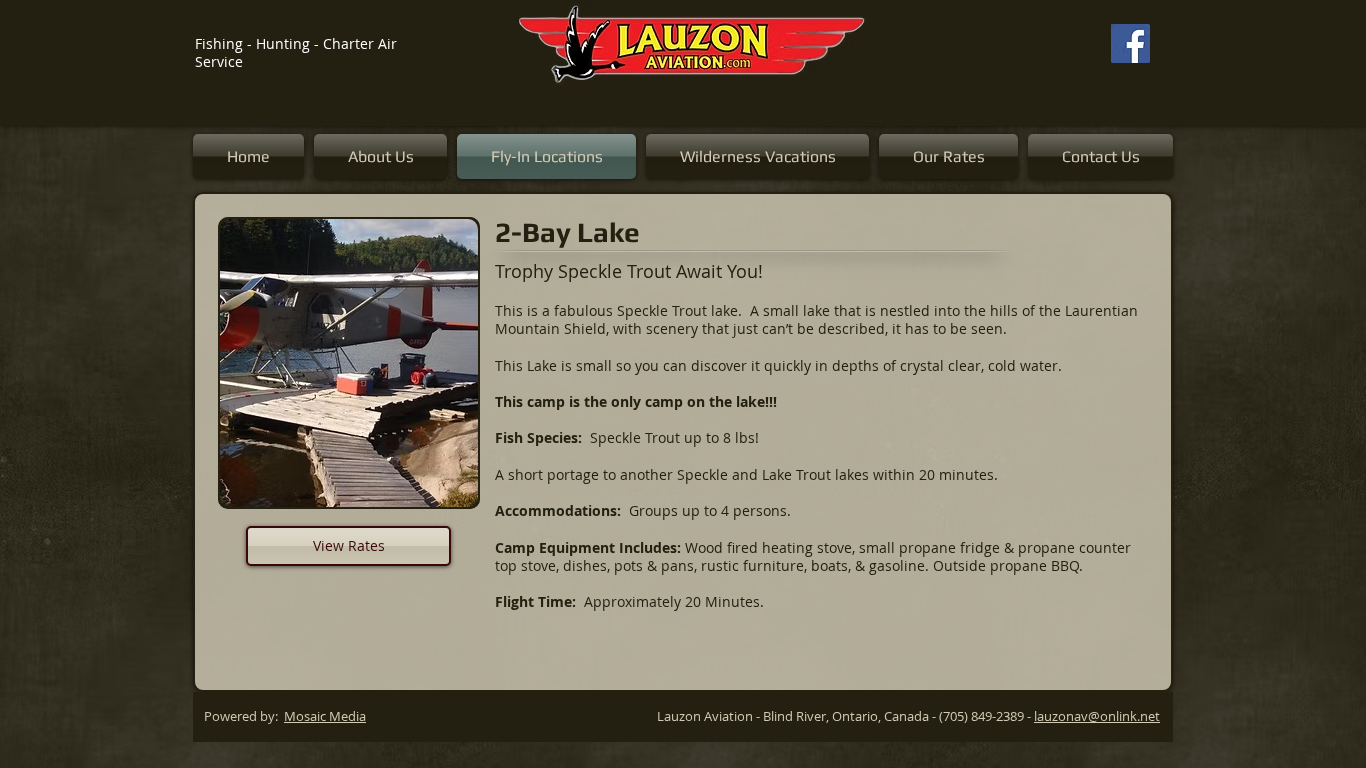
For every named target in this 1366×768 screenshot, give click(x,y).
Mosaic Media (325, 716)
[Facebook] (1130, 43)
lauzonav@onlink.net (1097, 716)
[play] (436, 489)
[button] (314, 363)
